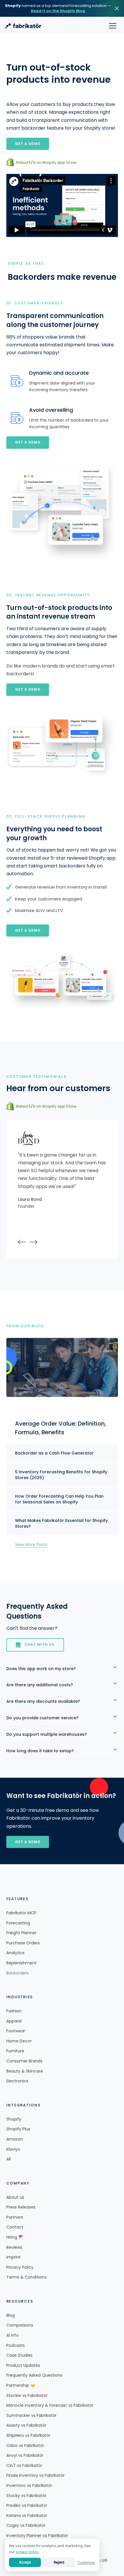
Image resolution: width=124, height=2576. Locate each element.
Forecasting (18, 1923)
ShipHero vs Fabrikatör (28, 2436)
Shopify (14, 2119)
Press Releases (21, 2207)
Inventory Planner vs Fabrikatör (37, 2536)
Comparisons (20, 2325)
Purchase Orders (23, 1943)
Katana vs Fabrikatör (27, 2516)
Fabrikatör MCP (21, 1913)
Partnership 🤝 (21, 2385)
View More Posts (31, 1545)
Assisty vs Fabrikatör (26, 2425)
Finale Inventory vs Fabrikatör (35, 2475)
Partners (15, 2217)
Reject (59, 2562)
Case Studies (19, 2355)
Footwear (16, 2031)
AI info (13, 2335)
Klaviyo (13, 2149)
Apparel (14, 2021)
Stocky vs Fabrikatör (26, 2496)
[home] (23, 26)
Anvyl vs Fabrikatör (25, 2455)
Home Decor (19, 2041)
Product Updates (23, 2366)
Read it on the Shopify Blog (58, 11)
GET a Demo (28, 1842)
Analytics (15, 1953)
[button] (113, 25)
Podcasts (16, 2346)
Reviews (14, 2247)
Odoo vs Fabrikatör (25, 2446)
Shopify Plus (18, 2129)
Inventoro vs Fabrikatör (29, 2486)
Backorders (17, 1973)
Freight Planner (21, 1933)
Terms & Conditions (26, 2277)
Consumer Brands (24, 2061)
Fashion (14, 2011)
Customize (86, 2563)
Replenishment (21, 1963)
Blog (11, 2315)
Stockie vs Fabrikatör (27, 2396)
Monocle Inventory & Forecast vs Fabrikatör (50, 2405)
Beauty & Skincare (25, 2071)
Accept (25, 2562)
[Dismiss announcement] (117, 8)
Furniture (15, 2051)
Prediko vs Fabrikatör (27, 2506)
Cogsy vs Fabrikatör (26, 2526)
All (9, 2159)
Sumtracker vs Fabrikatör (31, 2416)
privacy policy (27, 2552)
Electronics (17, 2081)
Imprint (14, 2257)
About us (15, 2197)
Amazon (15, 2139)
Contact (15, 2227)
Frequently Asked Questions (34, 2375)
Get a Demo (28, 144)
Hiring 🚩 (15, 2237)
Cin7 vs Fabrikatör (24, 2466)
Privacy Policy (20, 2267)
